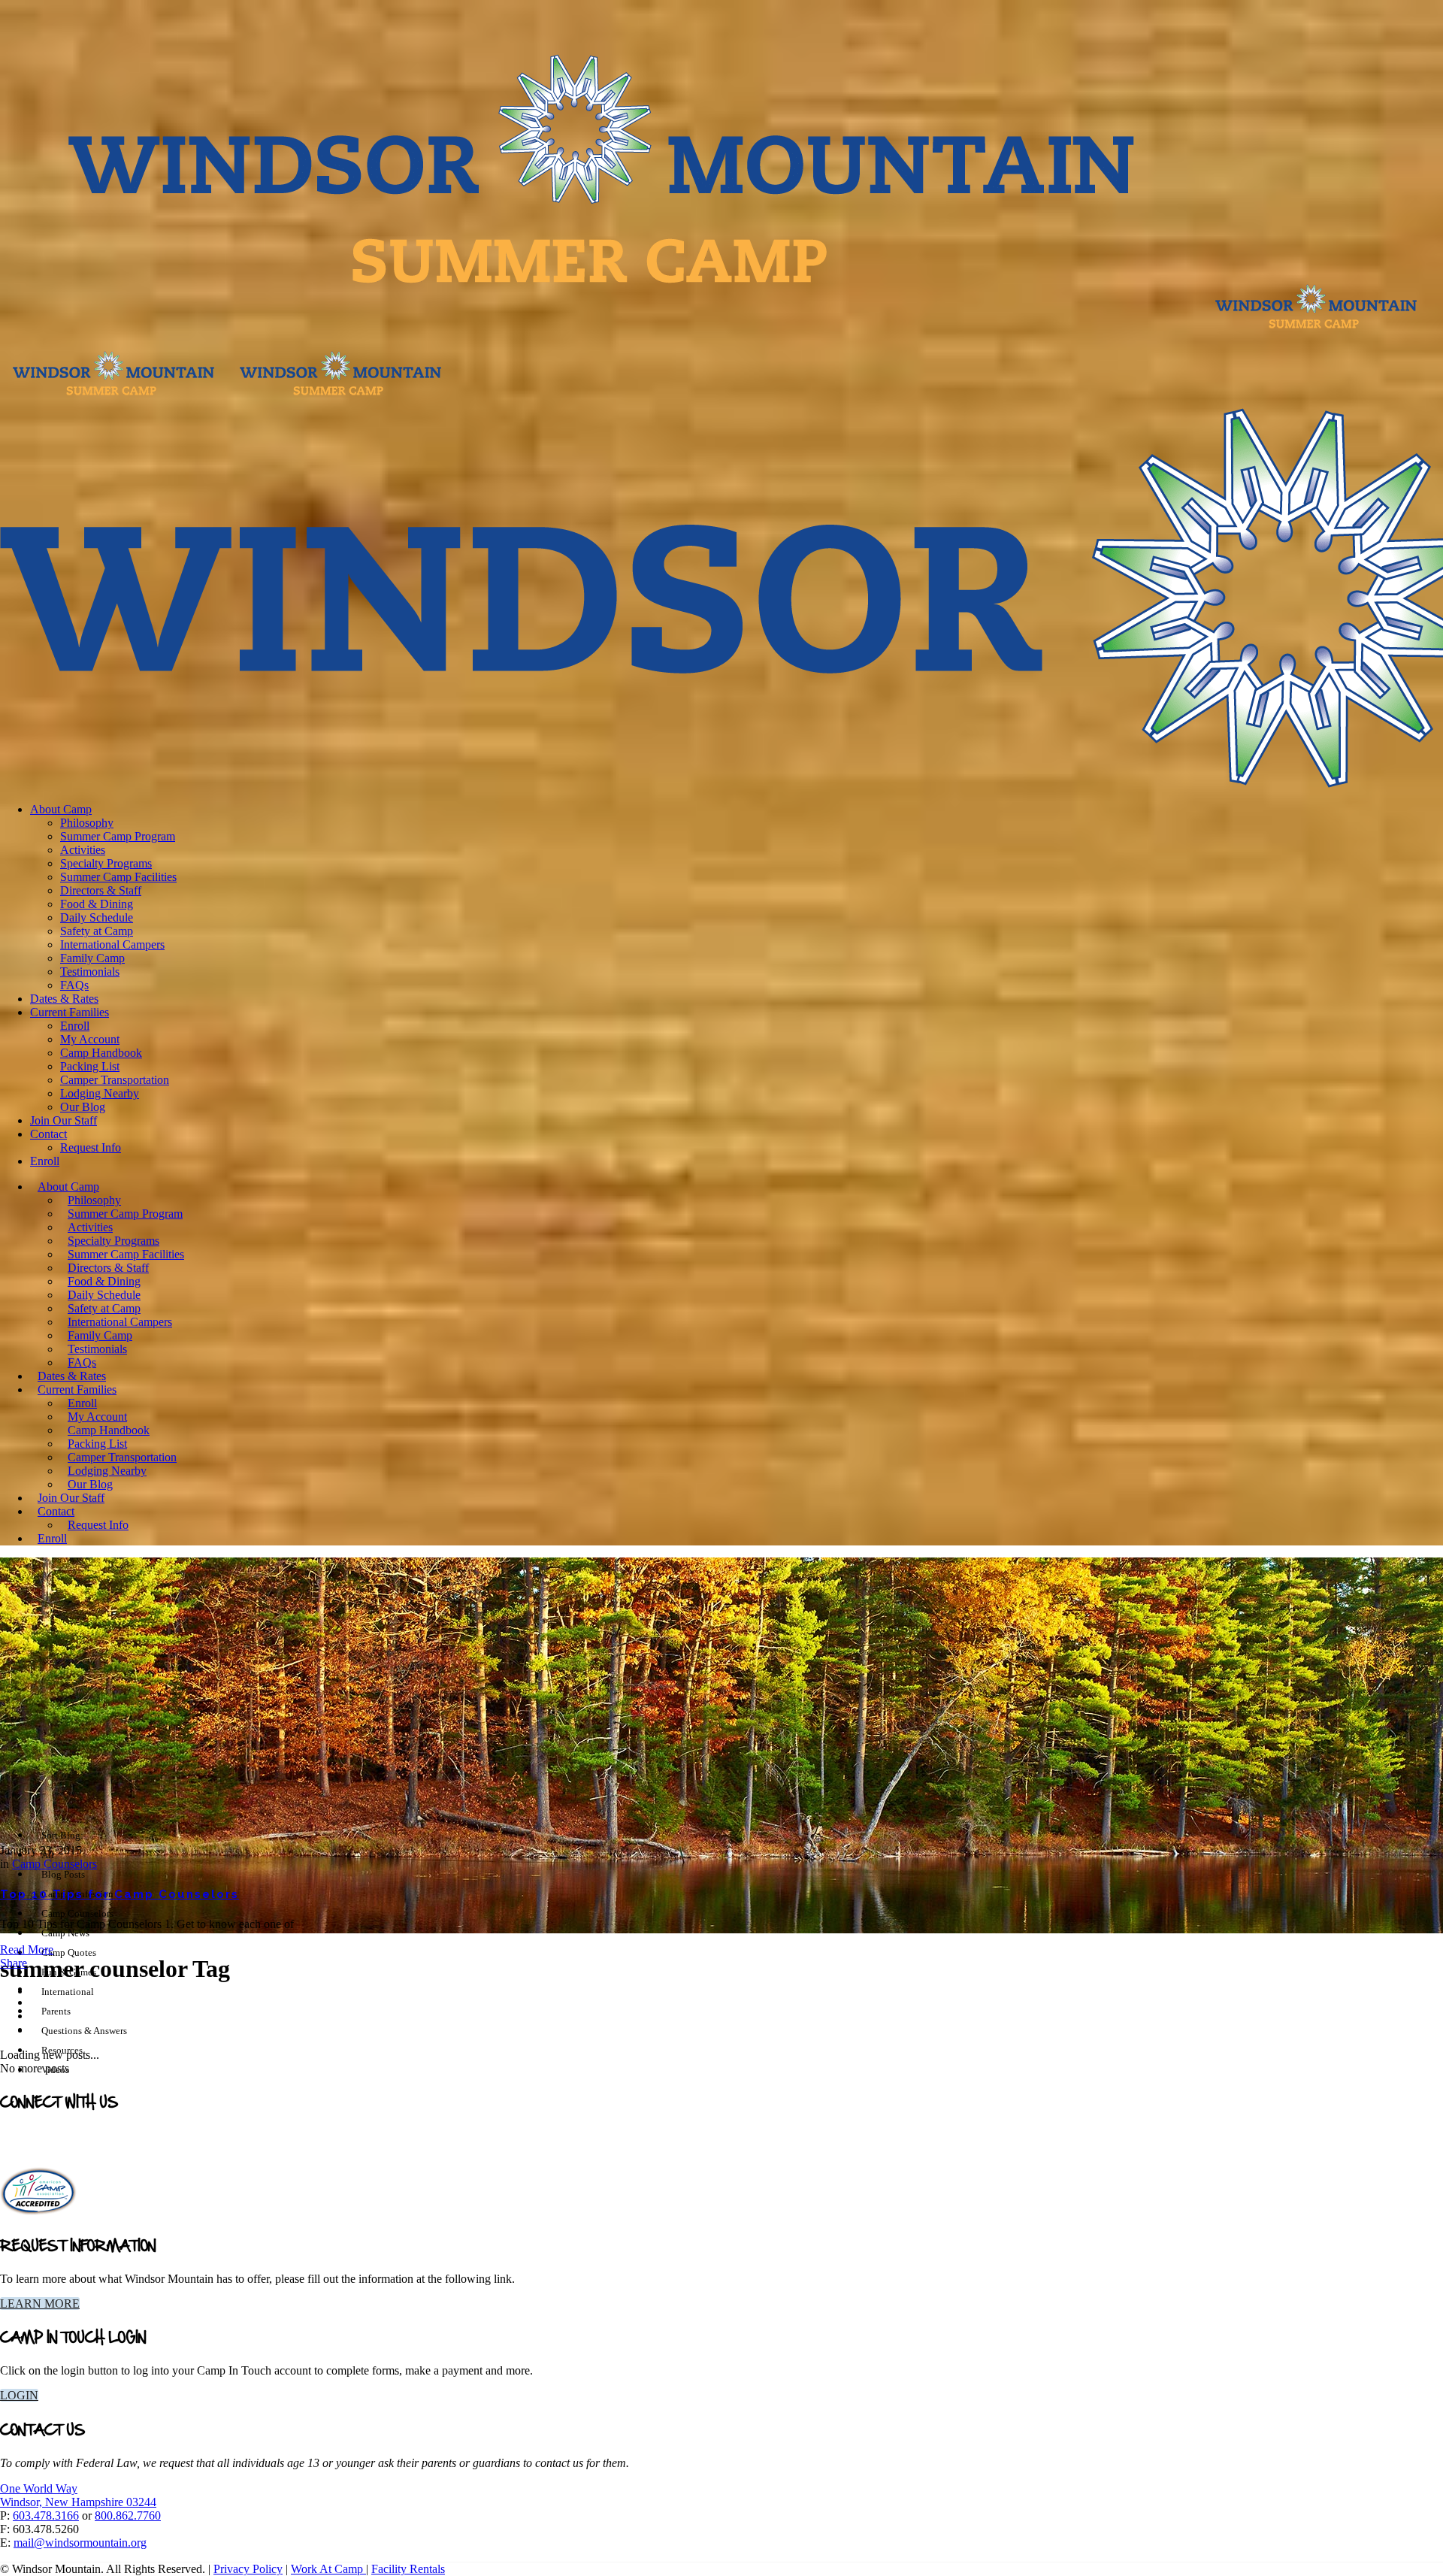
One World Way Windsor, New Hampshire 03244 (78, 2495)
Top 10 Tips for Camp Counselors (119, 1894)
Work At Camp (328, 2569)
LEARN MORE (40, 2304)
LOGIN (19, 2395)
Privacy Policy (248, 2569)
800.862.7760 (128, 2515)
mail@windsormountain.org (80, 2543)
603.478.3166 (46, 2515)
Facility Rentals (408, 2569)
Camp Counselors (54, 1864)
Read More (27, 1949)
